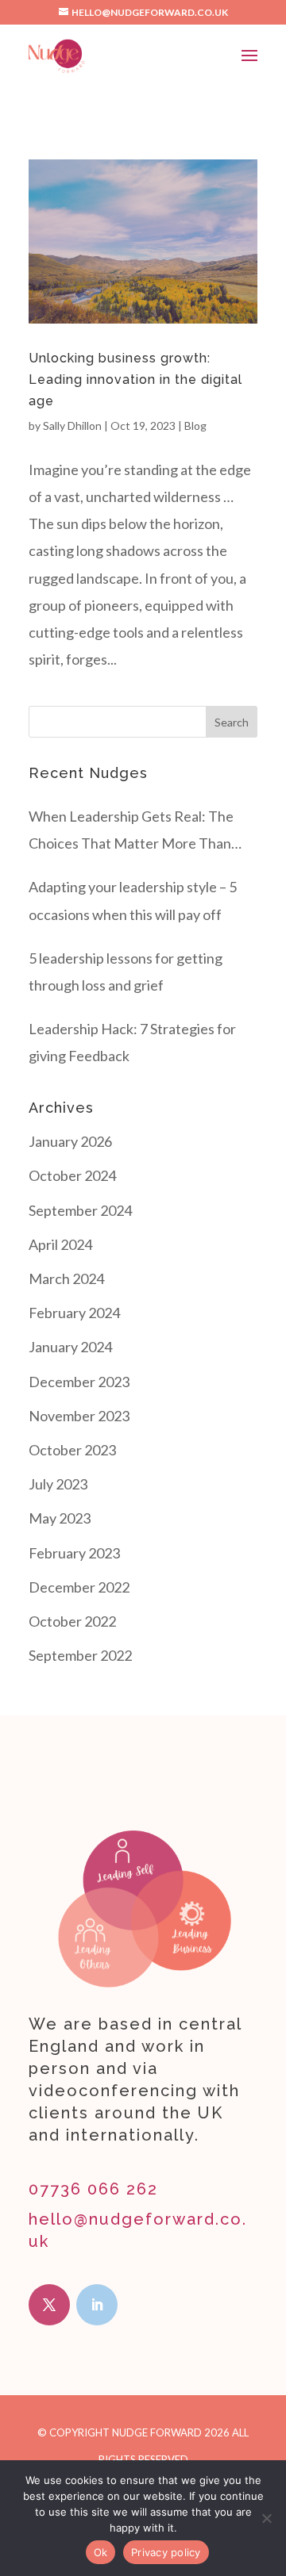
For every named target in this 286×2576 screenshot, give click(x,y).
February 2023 (74, 1553)
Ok (101, 2552)
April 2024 (60, 1244)
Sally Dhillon (72, 425)
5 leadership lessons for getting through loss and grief (126, 972)
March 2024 (66, 1278)
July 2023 (58, 1484)
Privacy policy (166, 2552)
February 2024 (74, 1313)
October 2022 (72, 1621)
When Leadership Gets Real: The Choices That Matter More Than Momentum (131, 832)
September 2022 (80, 1655)
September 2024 (80, 1210)
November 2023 (79, 1416)
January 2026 (70, 1141)
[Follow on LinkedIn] (97, 2305)
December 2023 (79, 1382)
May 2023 (60, 1518)
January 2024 (70, 1347)
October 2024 (72, 1175)
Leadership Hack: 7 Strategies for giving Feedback (132, 1042)
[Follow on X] (49, 2305)
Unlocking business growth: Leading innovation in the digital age (135, 379)
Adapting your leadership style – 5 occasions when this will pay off (133, 900)
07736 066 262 (93, 2189)
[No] (266, 2518)
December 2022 (79, 1587)
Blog (195, 425)
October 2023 (72, 1450)
